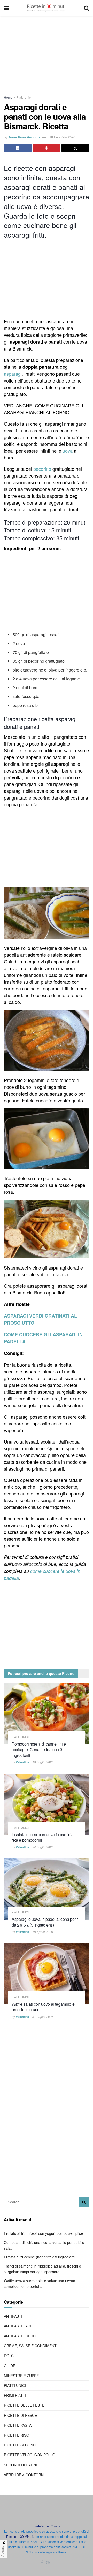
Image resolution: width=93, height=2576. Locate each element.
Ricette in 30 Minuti (20, 2536)
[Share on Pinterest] (47, 148)
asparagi (13, 374)
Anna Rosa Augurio (24, 137)
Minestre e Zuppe (21, 2376)
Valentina (22, 1762)
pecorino (42, 469)
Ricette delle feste (24, 2405)
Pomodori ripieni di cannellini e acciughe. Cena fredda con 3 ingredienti (39, 1749)
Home (8, 97)
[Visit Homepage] (46, 8)
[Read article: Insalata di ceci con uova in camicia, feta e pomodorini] (47, 1804)
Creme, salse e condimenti (31, 2346)
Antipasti (13, 2316)
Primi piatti (15, 2395)
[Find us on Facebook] (42, 2563)
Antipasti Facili (19, 2326)
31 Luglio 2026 (43, 2017)
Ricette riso (17, 2435)
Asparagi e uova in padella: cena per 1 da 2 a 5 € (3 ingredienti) (45, 1922)
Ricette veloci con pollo (30, 2455)
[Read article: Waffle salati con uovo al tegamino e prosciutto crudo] (47, 1974)
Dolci (9, 2356)
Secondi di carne (21, 2465)
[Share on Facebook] (18, 148)
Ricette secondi (20, 2445)
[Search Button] (87, 8)
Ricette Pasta (18, 2425)
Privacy (3, 2551)
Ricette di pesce (20, 2415)
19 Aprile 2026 (43, 1932)
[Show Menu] (6, 8)
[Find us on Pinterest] (48, 2563)
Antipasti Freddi (20, 2336)
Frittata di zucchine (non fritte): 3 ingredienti (40, 2257)
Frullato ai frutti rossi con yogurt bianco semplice (43, 2233)
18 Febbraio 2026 (62, 137)
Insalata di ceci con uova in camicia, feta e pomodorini (43, 1837)
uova (67, 451)
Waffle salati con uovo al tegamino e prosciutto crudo (43, 2007)
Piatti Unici (24, 97)
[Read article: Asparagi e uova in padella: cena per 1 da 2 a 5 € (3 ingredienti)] (47, 1889)
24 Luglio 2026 (43, 1847)
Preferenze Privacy (47, 2526)
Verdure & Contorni (24, 2475)
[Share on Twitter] (75, 148)
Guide (10, 2366)
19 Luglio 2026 (43, 1762)
